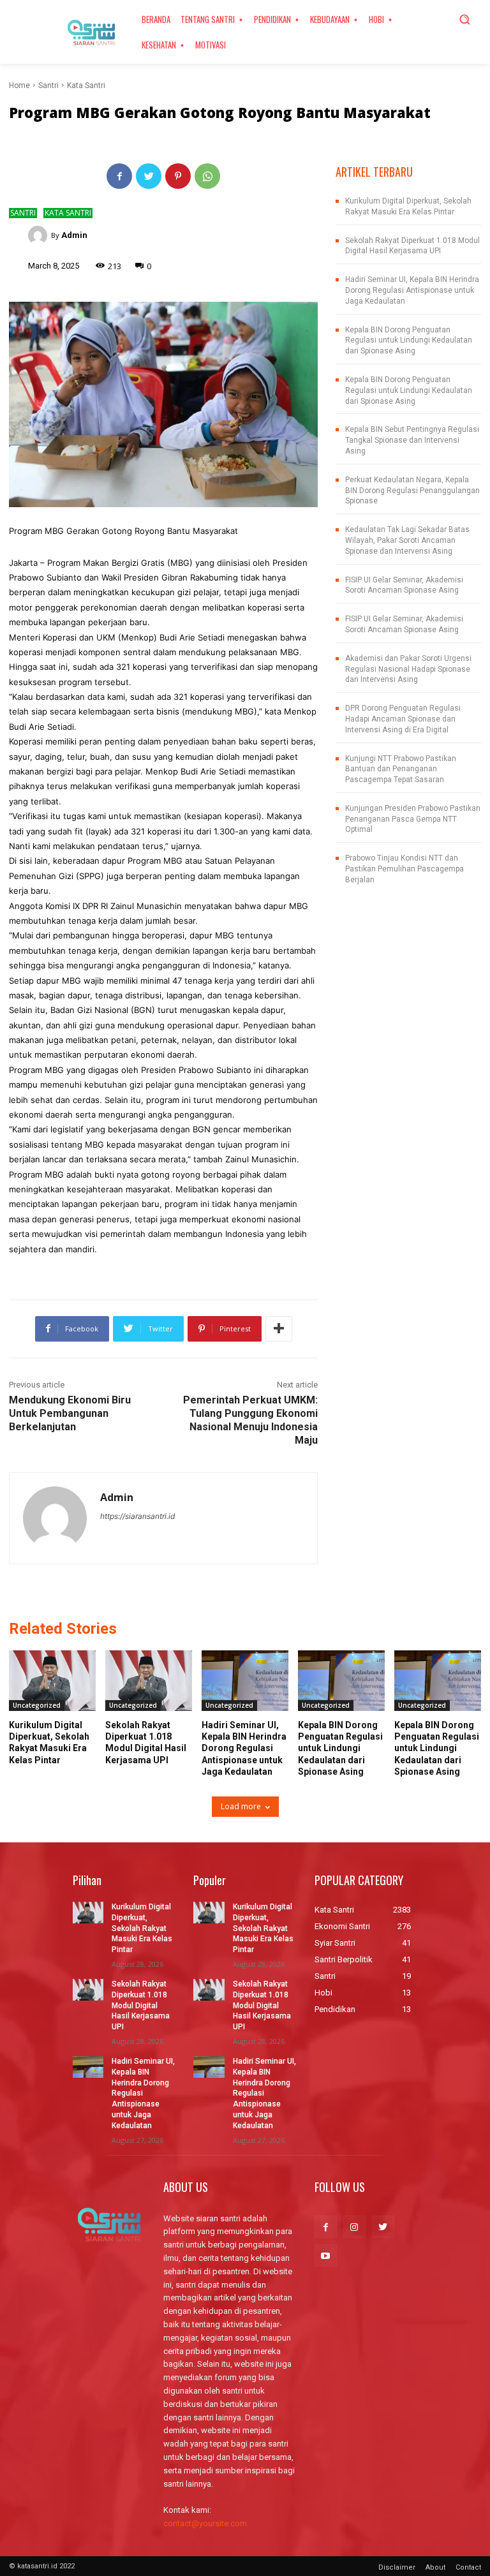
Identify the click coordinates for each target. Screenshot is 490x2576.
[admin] (40, 235)
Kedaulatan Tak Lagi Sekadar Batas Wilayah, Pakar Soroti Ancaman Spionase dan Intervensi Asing (407, 540)
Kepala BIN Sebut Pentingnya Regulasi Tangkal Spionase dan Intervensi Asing (412, 440)
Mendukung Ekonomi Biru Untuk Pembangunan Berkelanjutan (70, 1413)
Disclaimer (397, 2567)
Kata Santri (86, 85)
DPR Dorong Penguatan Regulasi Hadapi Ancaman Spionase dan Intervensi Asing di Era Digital (403, 719)
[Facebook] (119, 176)
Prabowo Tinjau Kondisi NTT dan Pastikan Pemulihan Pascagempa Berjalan (405, 869)
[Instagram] (354, 2227)
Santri (48, 85)
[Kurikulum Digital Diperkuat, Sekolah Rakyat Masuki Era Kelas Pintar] (52, 1681)
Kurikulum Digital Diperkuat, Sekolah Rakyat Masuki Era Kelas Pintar (142, 1928)
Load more (241, 1806)
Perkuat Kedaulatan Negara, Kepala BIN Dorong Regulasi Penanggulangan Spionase (412, 491)
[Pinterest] (178, 176)
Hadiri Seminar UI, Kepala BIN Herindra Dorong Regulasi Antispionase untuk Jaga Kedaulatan (412, 290)
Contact (468, 2567)
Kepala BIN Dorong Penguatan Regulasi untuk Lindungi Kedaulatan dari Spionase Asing (409, 341)
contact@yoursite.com (205, 2523)
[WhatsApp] (207, 176)
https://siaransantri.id (137, 1516)
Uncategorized (37, 1705)
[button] (464, 19)
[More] (279, 1329)
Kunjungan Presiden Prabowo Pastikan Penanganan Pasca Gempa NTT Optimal (413, 819)
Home (19, 85)
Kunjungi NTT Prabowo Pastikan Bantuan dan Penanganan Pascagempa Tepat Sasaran (401, 769)
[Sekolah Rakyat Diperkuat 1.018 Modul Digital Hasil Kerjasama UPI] (149, 1681)
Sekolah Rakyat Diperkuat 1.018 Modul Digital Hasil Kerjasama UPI (141, 2005)
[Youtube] (326, 2255)
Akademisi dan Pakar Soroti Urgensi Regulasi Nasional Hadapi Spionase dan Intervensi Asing (408, 669)
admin (74, 235)
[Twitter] (149, 176)
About (435, 2567)
